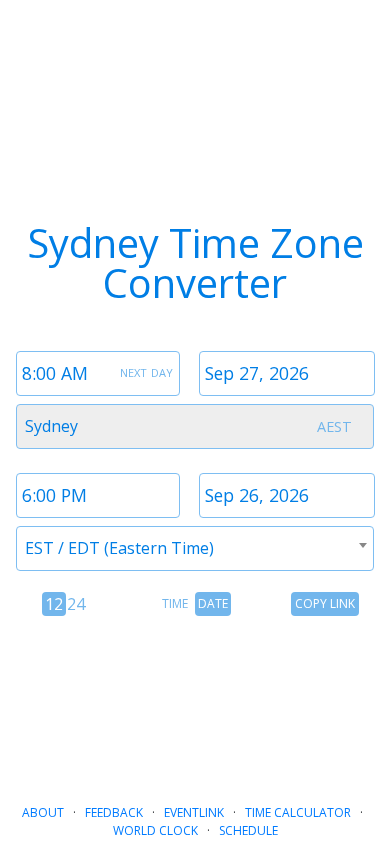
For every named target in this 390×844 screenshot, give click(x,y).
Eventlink (194, 812)
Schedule (248, 830)
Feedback (114, 812)
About (43, 812)
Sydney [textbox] (51, 426)
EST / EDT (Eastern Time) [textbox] (119, 548)
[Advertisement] (195, 702)
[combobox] (195, 426)
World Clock (155, 830)
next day (146, 371)
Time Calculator (298, 812)
